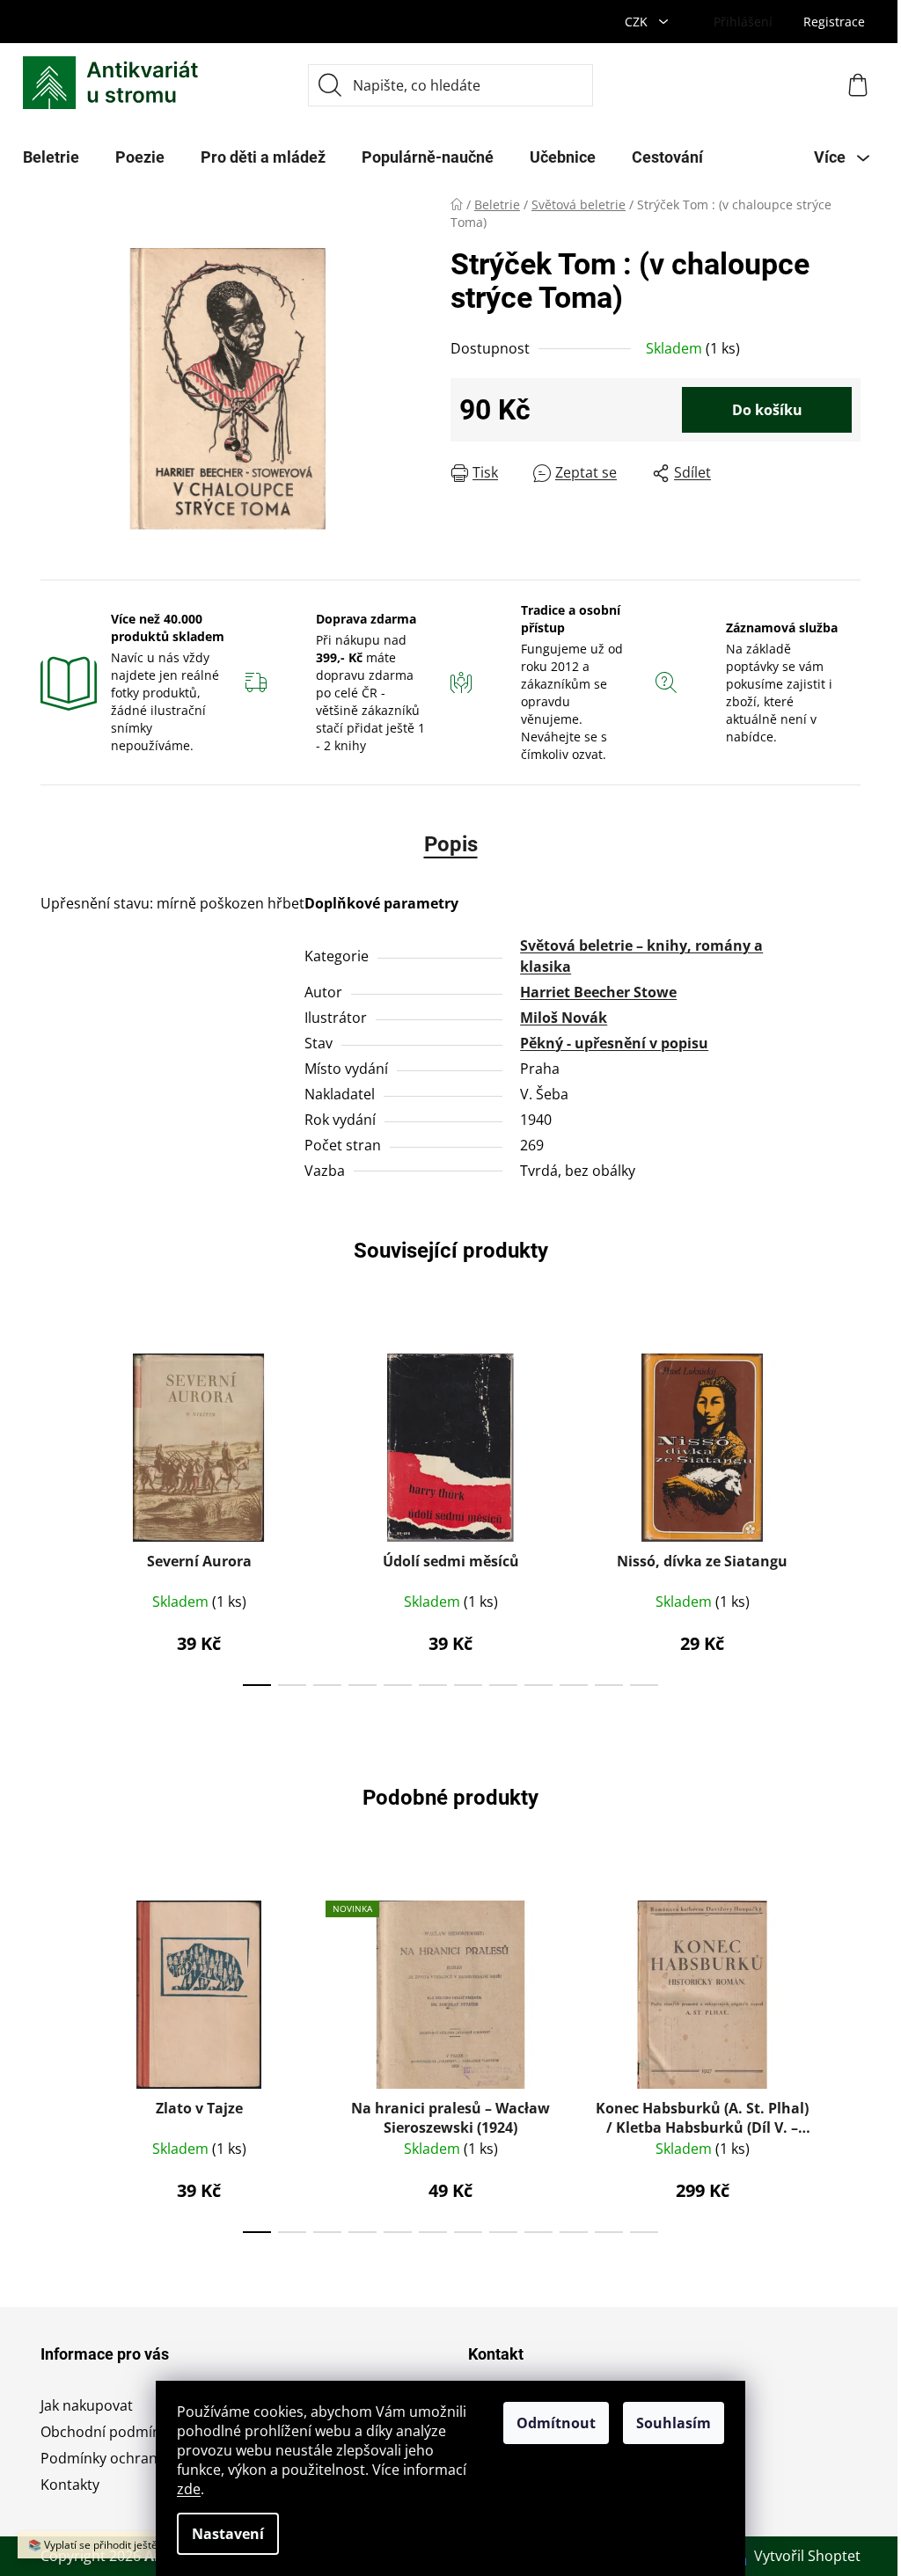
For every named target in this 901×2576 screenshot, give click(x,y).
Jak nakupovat (87, 2405)
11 (644, 1685)
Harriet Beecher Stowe (598, 992)
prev (55, 1514)
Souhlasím (674, 2423)
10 (609, 1685)
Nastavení (228, 2534)
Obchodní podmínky (108, 2432)
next (846, 1514)
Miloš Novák (564, 1018)
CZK (638, 22)
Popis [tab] (451, 844)
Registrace (834, 22)
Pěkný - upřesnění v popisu (614, 1043)
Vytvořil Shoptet (807, 2556)
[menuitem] (51, 157)
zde (189, 2489)
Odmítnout (556, 2423)
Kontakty (70, 2485)
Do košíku (767, 410)
